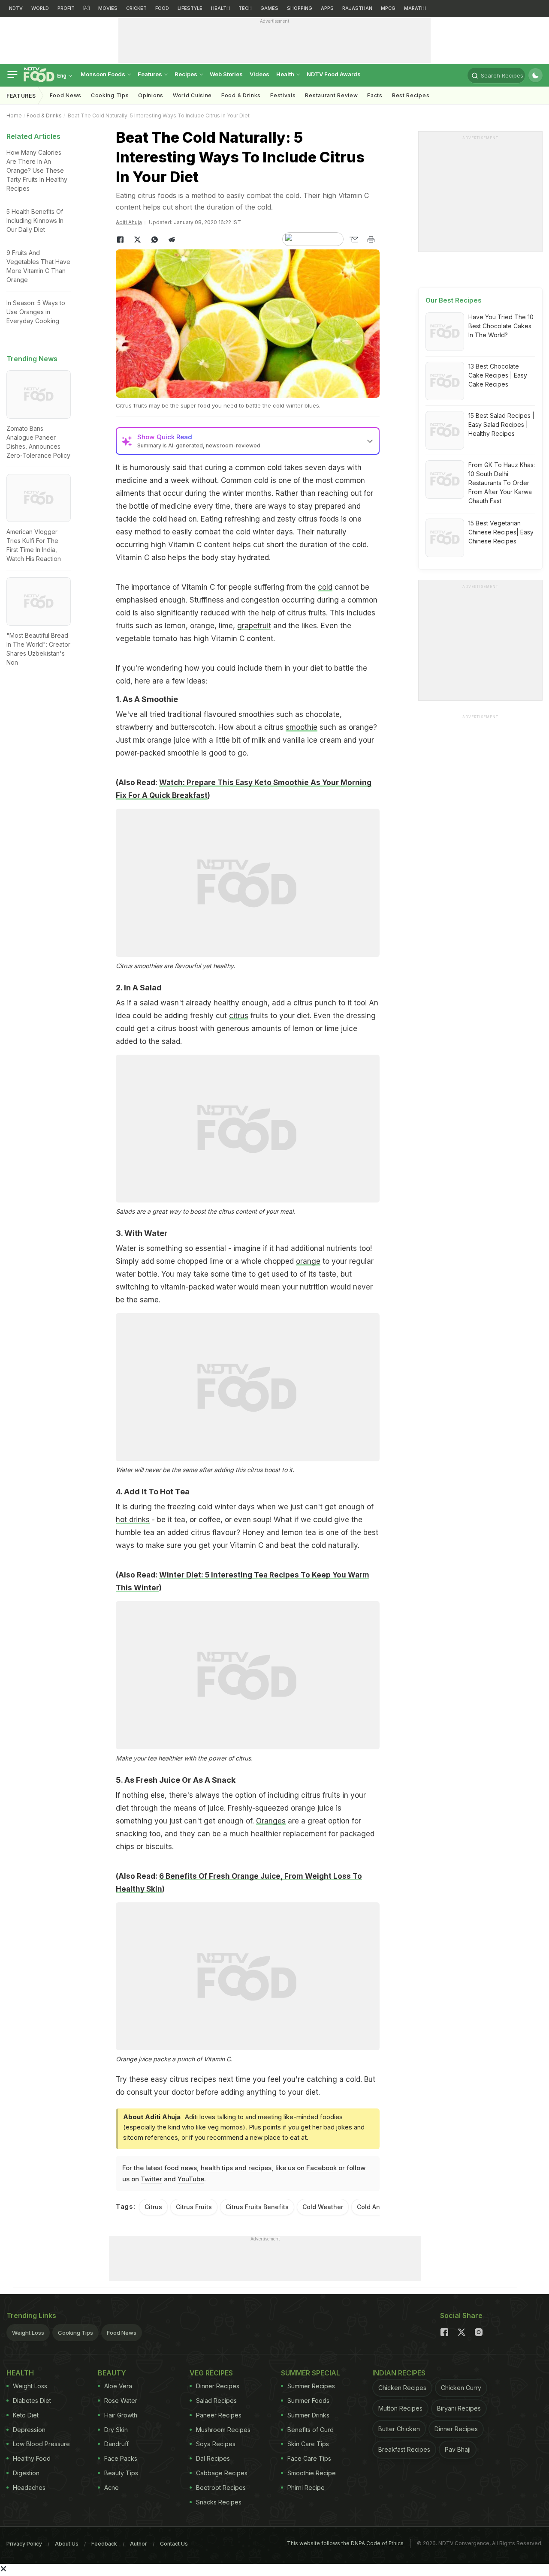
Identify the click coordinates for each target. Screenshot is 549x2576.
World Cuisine (192, 95)
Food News (66, 95)
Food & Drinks (241, 95)
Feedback (104, 2544)
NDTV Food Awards (334, 74)
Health (286, 74)
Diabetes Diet (32, 2401)
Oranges (271, 1821)
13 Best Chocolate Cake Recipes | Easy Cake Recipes (498, 375)
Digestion (26, 2473)
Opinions (151, 95)
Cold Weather (323, 2207)
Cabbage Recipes (222, 2473)
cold (325, 587)
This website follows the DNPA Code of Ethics (345, 2543)
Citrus (153, 2207)
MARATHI (415, 8)
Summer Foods (308, 2401)
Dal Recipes (213, 2458)
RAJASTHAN (357, 8)
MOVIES (108, 8)
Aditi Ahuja (129, 222)
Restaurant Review (331, 95)
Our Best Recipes (454, 300)
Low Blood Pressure (41, 2444)
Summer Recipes (311, 2386)
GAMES (269, 8)
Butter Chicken (399, 2429)
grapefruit (254, 626)
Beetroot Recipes (221, 2488)
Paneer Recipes (219, 2415)
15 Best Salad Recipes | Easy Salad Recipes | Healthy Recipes (501, 424)
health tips (217, 2168)
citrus (239, 1016)
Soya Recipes (216, 2444)
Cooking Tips (75, 2333)
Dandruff (116, 2444)
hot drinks (133, 1520)
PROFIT (66, 8)
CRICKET (136, 8)
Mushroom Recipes (223, 2430)
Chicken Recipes (402, 2388)
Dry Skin (116, 2430)
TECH (245, 8)
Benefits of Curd (311, 2430)
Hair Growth (121, 2415)
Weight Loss (28, 2333)
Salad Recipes (216, 2401)
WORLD (40, 8)
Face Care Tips (309, 2458)
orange (308, 1261)
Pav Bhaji (458, 2449)
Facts (375, 95)
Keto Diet (26, 2415)
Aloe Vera (118, 2386)
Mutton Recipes (400, 2408)
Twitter (151, 2179)
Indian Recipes (399, 2373)
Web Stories (226, 74)
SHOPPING (300, 8)
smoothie (302, 727)
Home (14, 115)
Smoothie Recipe (312, 2473)
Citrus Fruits (194, 2207)
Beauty (112, 2373)
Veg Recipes (211, 2373)
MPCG (388, 8)
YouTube (191, 2179)
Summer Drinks (308, 2415)
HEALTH (220, 8)
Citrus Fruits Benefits (257, 2207)
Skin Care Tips (308, 2444)
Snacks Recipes (219, 2502)
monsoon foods (104, 74)
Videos (259, 74)
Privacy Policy (24, 2544)
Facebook (321, 2168)
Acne (112, 2488)
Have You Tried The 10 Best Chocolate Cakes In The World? (501, 326)
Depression (29, 2430)
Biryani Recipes (459, 2408)
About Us (67, 2544)
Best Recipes (411, 95)
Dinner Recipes (218, 2386)
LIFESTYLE (190, 8)
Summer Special (311, 2373)
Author (139, 2544)
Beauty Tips (121, 2473)
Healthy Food (32, 2458)
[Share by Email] (354, 240)
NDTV (16, 8)
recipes (260, 2168)
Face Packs (121, 2458)
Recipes (187, 74)
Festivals (283, 95)
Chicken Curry (461, 2388)
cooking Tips (110, 95)
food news (181, 2168)
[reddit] (172, 240)
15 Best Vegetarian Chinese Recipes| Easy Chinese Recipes (501, 532)
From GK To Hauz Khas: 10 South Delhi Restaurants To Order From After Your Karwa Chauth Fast (502, 483)
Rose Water (121, 2401)
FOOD (162, 8)
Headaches (29, 2488)
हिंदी (86, 8)
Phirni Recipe (306, 2488)
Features (151, 74)
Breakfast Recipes (404, 2449)
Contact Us (174, 2544)
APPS (327, 8)
